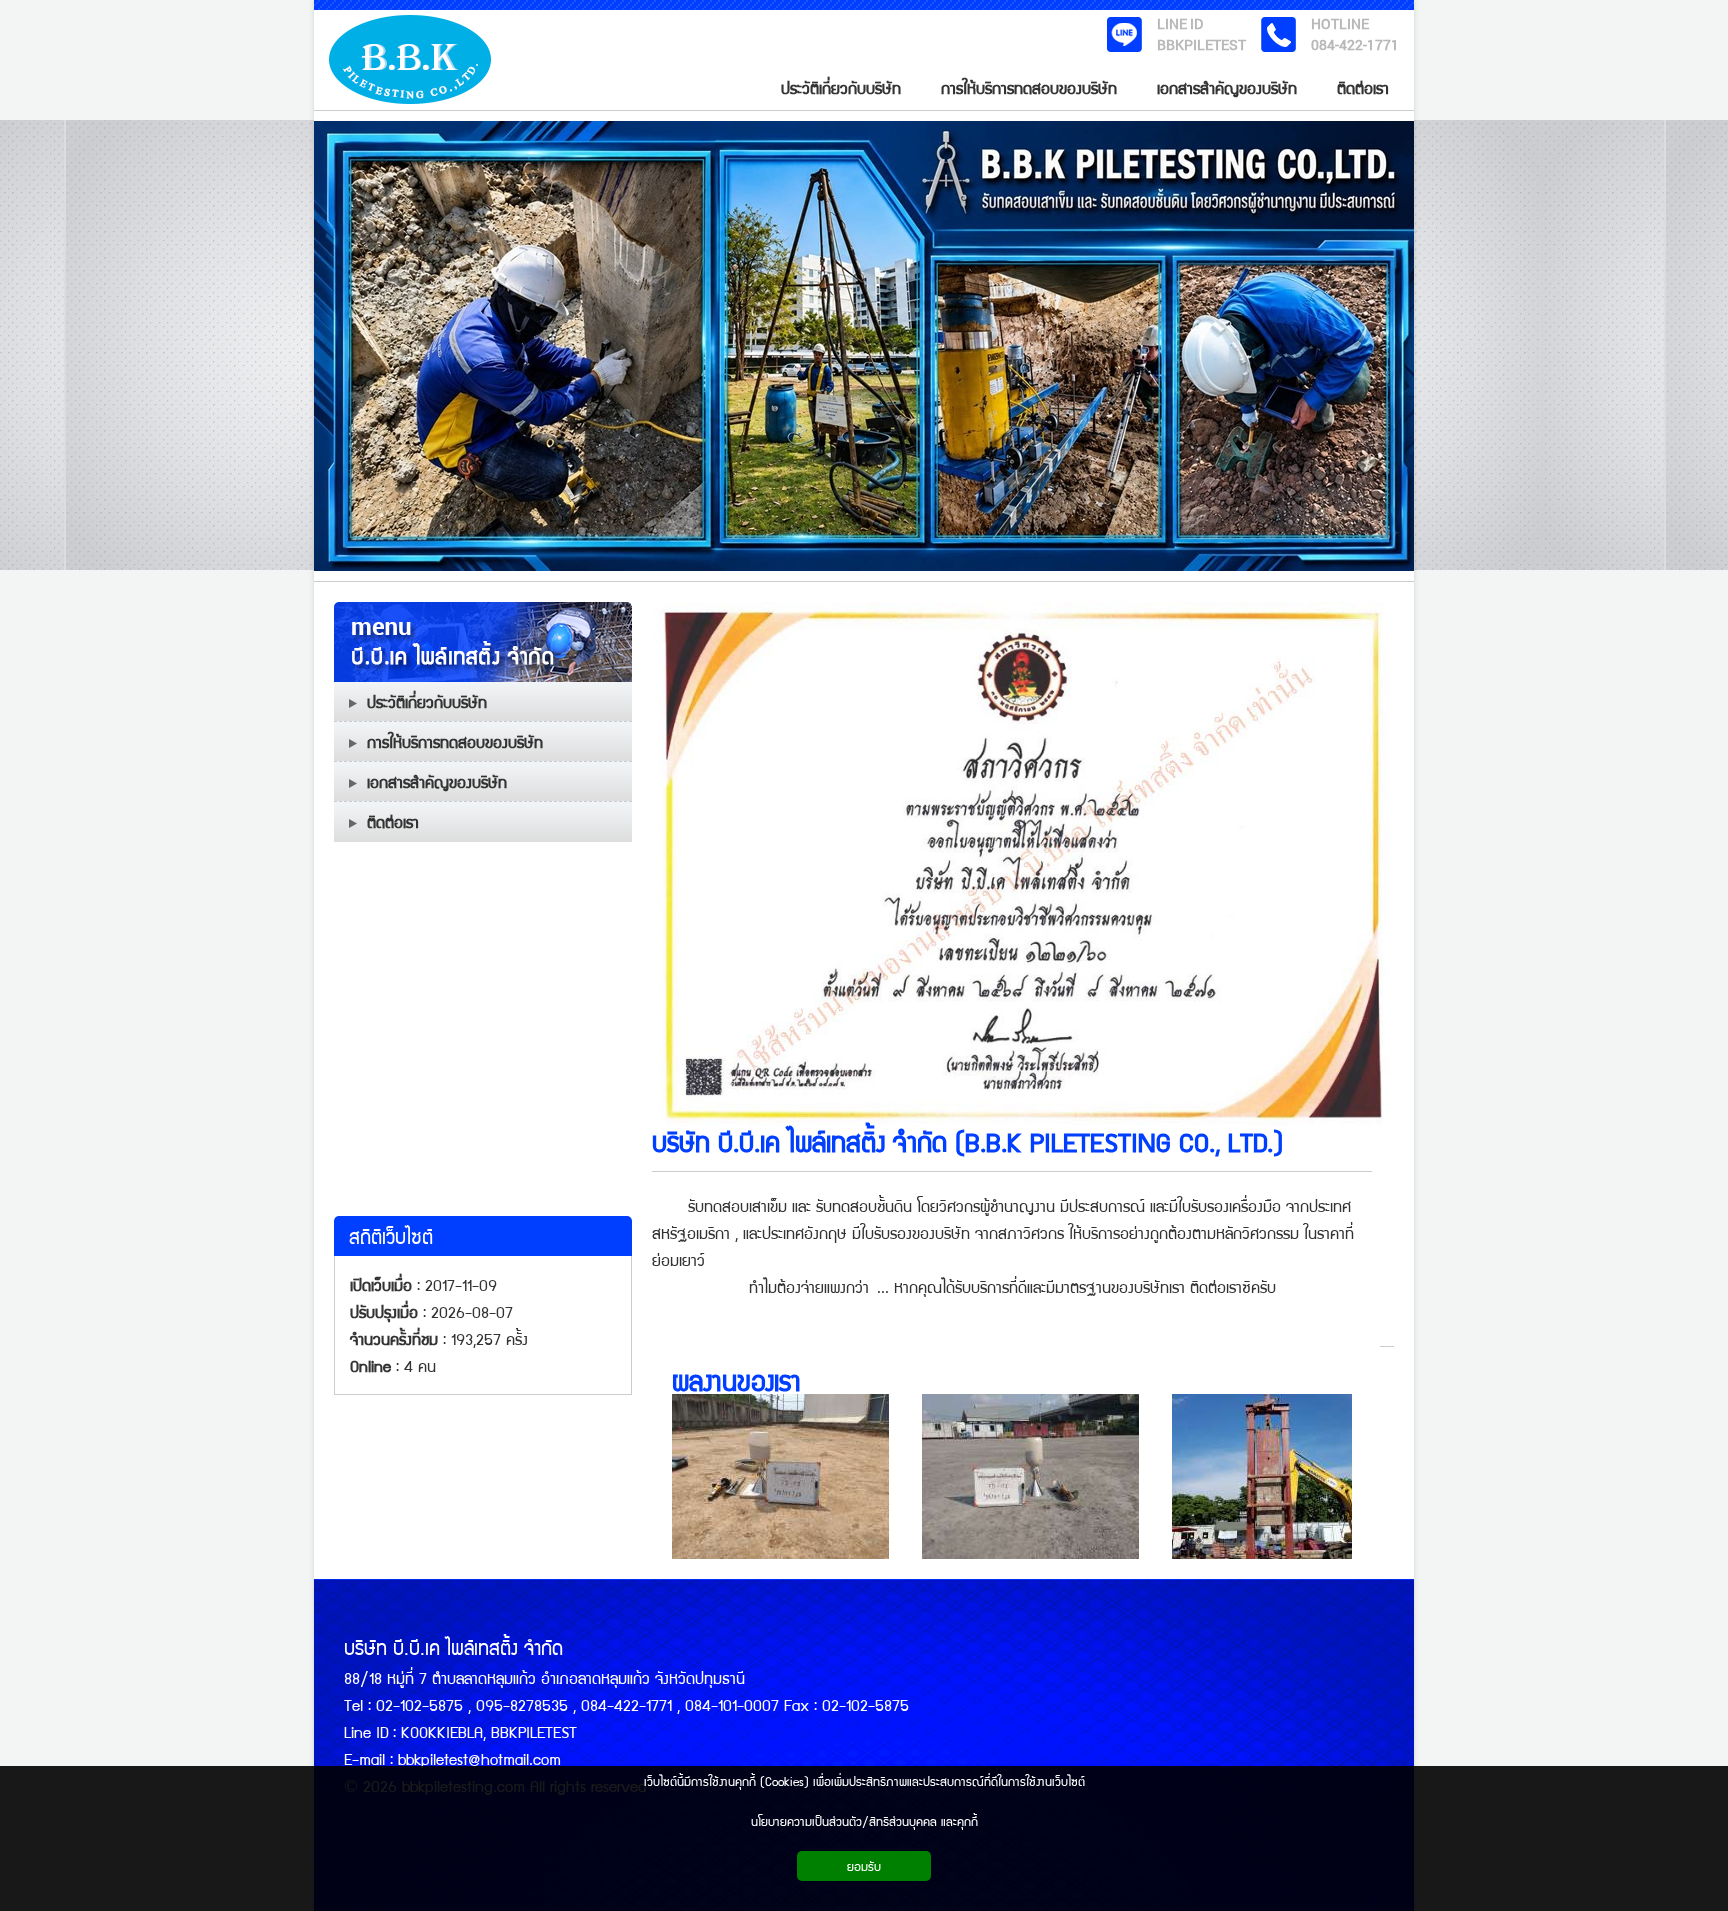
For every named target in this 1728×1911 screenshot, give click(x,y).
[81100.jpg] (1037, 1476)
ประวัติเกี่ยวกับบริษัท (427, 701)
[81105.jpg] (787, 1476)
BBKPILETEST (1201, 44)
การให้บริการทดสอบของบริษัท (455, 741)
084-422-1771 (1355, 44)
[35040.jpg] (1287, 1476)
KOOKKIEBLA (442, 1731)
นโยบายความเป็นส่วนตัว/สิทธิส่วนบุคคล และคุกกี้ (864, 1820)
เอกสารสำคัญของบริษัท (437, 781)
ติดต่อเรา (393, 821)
